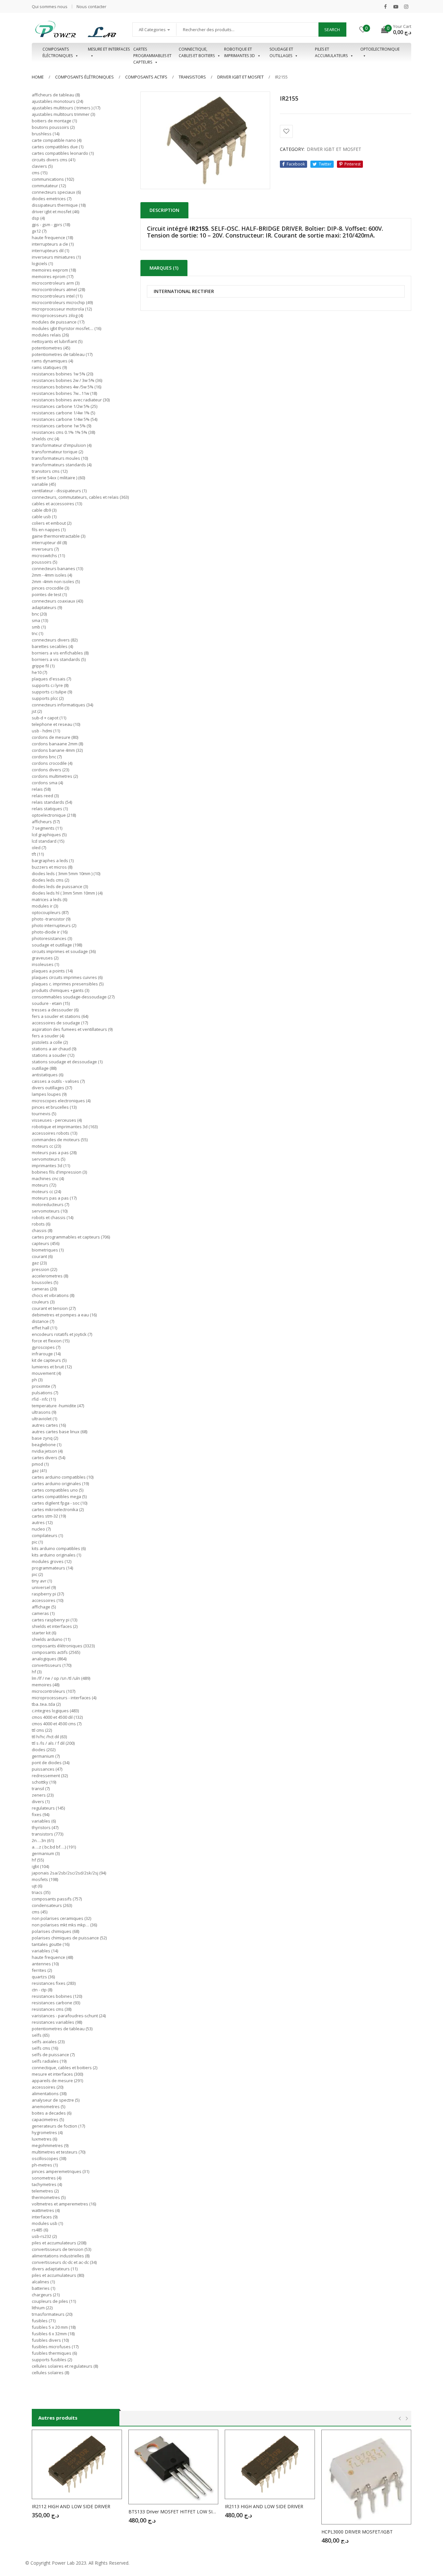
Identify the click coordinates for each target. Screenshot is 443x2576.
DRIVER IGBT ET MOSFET (240, 77)
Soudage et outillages (281, 52)
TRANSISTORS (192, 77)
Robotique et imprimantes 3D (239, 52)
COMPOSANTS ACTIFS (146, 77)
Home (38, 77)
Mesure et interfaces (109, 49)
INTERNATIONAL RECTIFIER (184, 292)
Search (332, 30)
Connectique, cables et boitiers (197, 52)
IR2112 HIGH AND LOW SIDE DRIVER (71, 2506)
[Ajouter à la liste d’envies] (286, 131)
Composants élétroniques (84, 77)
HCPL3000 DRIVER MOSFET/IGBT (357, 2532)
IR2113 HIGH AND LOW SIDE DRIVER (264, 2506)
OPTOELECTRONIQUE (380, 49)
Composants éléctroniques (58, 52)
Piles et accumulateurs (331, 52)
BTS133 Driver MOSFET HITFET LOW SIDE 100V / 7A (174, 2512)
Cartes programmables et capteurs (152, 53)
